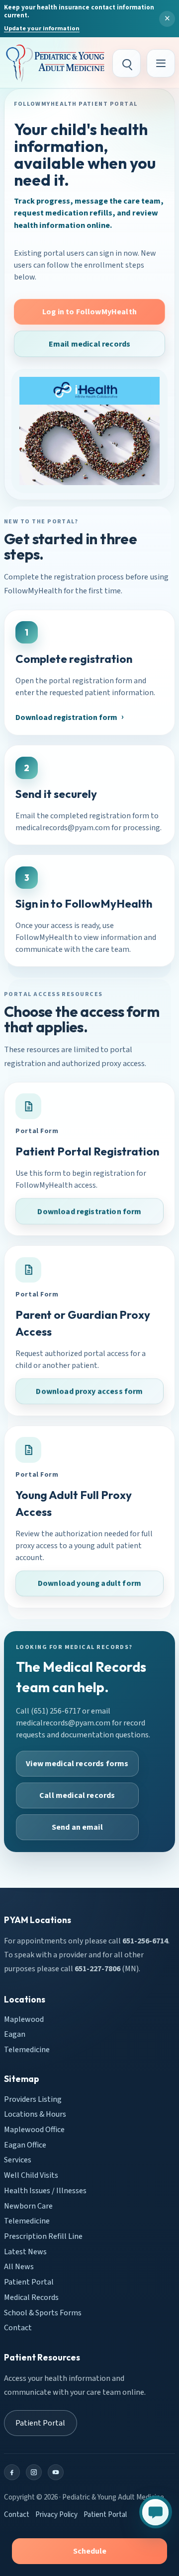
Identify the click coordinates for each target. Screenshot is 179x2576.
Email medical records (89, 344)
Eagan (15, 2034)
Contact (18, 2328)
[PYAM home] (55, 63)
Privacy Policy (56, 2515)
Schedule (90, 2551)
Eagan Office (25, 2145)
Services (18, 2160)
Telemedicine (27, 2050)
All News (19, 2267)
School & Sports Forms (43, 2312)
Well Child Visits (31, 2175)
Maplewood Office (34, 2130)
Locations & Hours (35, 2114)
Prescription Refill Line (43, 2236)
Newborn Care (28, 2206)
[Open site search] (127, 63)
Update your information (42, 28)
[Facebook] (12, 2472)
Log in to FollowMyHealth (89, 312)
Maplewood (24, 2019)
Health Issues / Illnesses (45, 2191)
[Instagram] (34, 2472)
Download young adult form (89, 1583)
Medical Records (31, 2297)
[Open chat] (156, 2512)
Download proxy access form (89, 1392)
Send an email (77, 1827)
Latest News (25, 2251)
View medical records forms (77, 1764)
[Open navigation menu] (161, 63)
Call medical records (77, 1795)
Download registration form (66, 717)
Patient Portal (29, 2282)
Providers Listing (33, 2099)
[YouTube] (56, 2472)
